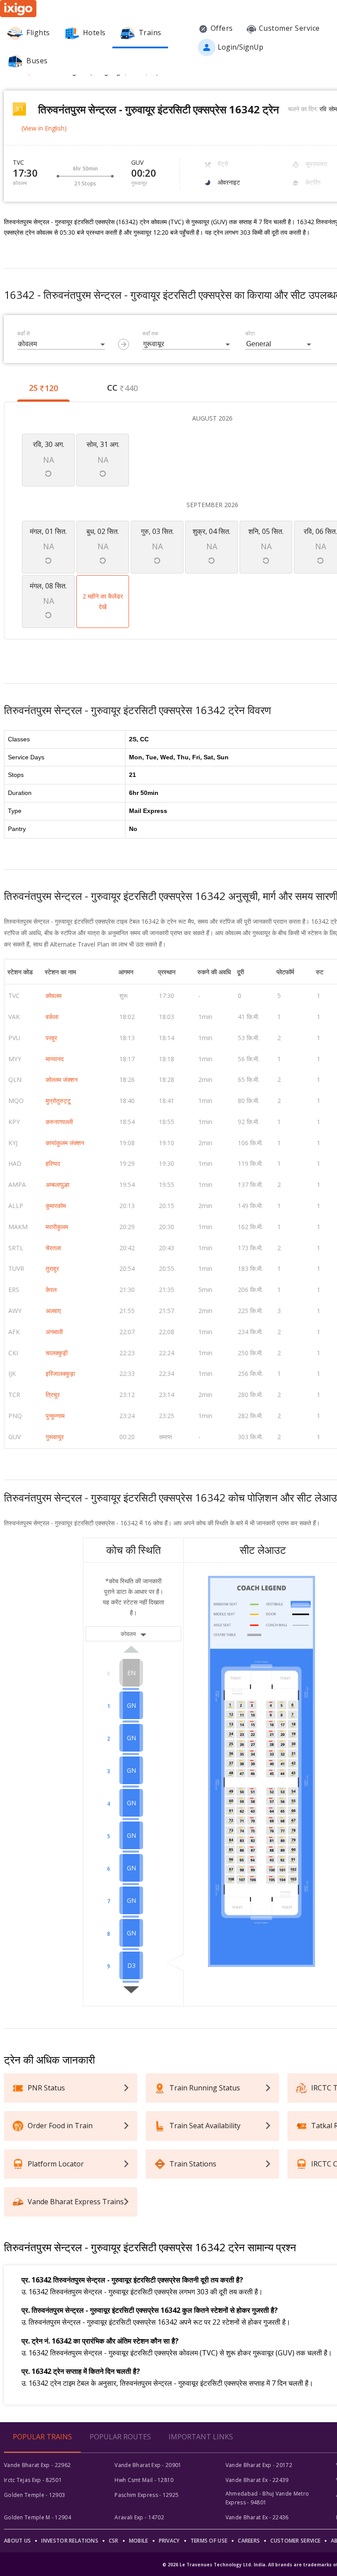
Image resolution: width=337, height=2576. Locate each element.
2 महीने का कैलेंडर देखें (103, 601)
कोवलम (54, 996)
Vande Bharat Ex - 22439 (257, 2480)
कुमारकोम (56, 1206)
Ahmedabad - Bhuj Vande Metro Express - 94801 (267, 2498)
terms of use (209, 2541)
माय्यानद (55, 1059)
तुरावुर (52, 1268)
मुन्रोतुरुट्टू (58, 1101)
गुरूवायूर (55, 1437)
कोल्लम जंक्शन (62, 1079)
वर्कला (52, 1017)
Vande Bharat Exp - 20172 (259, 2465)
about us (17, 2541)
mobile (139, 2541)
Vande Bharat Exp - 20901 (148, 2465)
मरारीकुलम (57, 1227)
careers (249, 2541)
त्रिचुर (53, 1395)
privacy (169, 2541)
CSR (114, 2541)
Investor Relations (70, 2541)
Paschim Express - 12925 (147, 2495)
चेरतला (53, 1248)
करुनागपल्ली (59, 1122)
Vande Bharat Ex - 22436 (257, 2517)
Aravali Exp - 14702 (139, 2517)
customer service (295, 2541)
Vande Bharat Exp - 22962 (37, 2465)
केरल (51, 1290)
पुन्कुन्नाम (55, 1416)
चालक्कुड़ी (57, 1353)
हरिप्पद (53, 1163)
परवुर (51, 1038)
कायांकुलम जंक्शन (65, 1143)
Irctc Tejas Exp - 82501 (33, 2480)
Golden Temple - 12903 (34, 2495)
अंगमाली (54, 1332)
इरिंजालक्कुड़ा (60, 1373)
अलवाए (53, 1311)
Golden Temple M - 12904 (38, 2517)
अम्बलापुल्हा (57, 1185)
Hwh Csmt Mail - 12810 (144, 2480)
